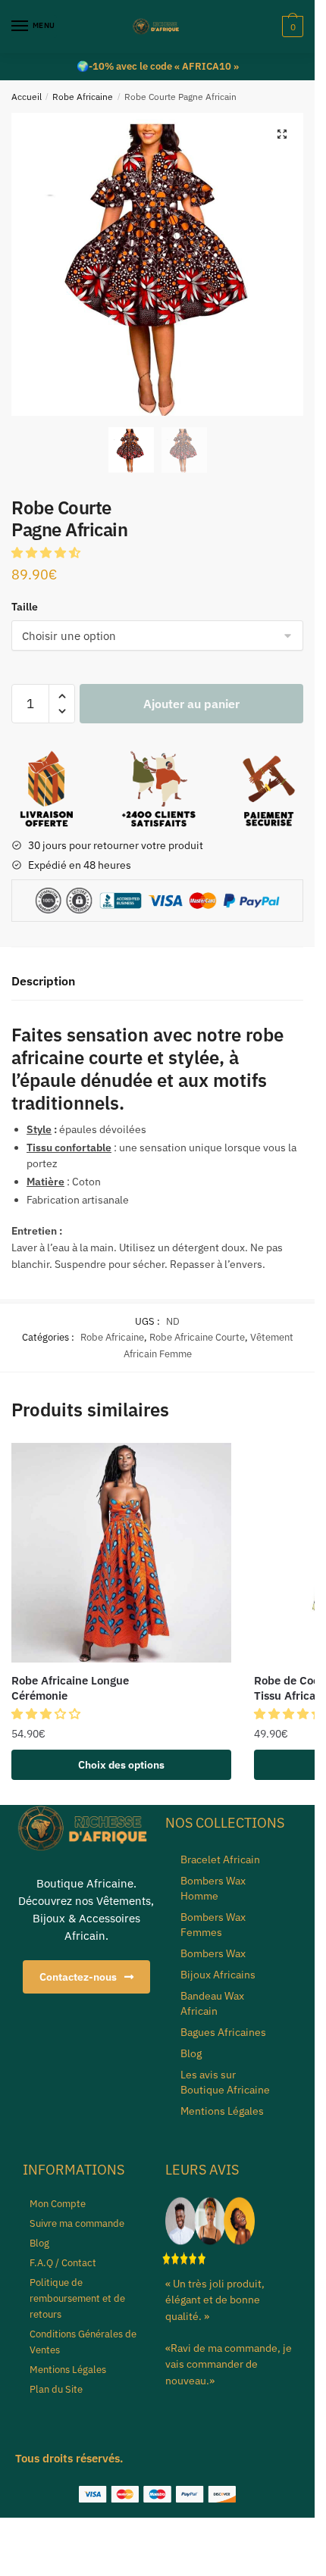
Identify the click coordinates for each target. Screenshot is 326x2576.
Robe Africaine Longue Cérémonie (70, 1688)
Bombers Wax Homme (213, 1888)
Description (43, 981)
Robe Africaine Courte (197, 1337)
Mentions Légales (222, 2111)
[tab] (157, 982)
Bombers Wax (213, 1953)
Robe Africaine (83, 97)
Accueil (27, 97)
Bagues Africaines (223, 2032)
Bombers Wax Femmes (213, 1925)
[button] (47, 553)
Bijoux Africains (218, 1975)
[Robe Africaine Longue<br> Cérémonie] (121, 1553)
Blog (191, 2053)
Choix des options (121, 1765)
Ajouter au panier (191, 704)
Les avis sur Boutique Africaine (225, 2082)
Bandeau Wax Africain (212, 2003)
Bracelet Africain (220, 1859)
